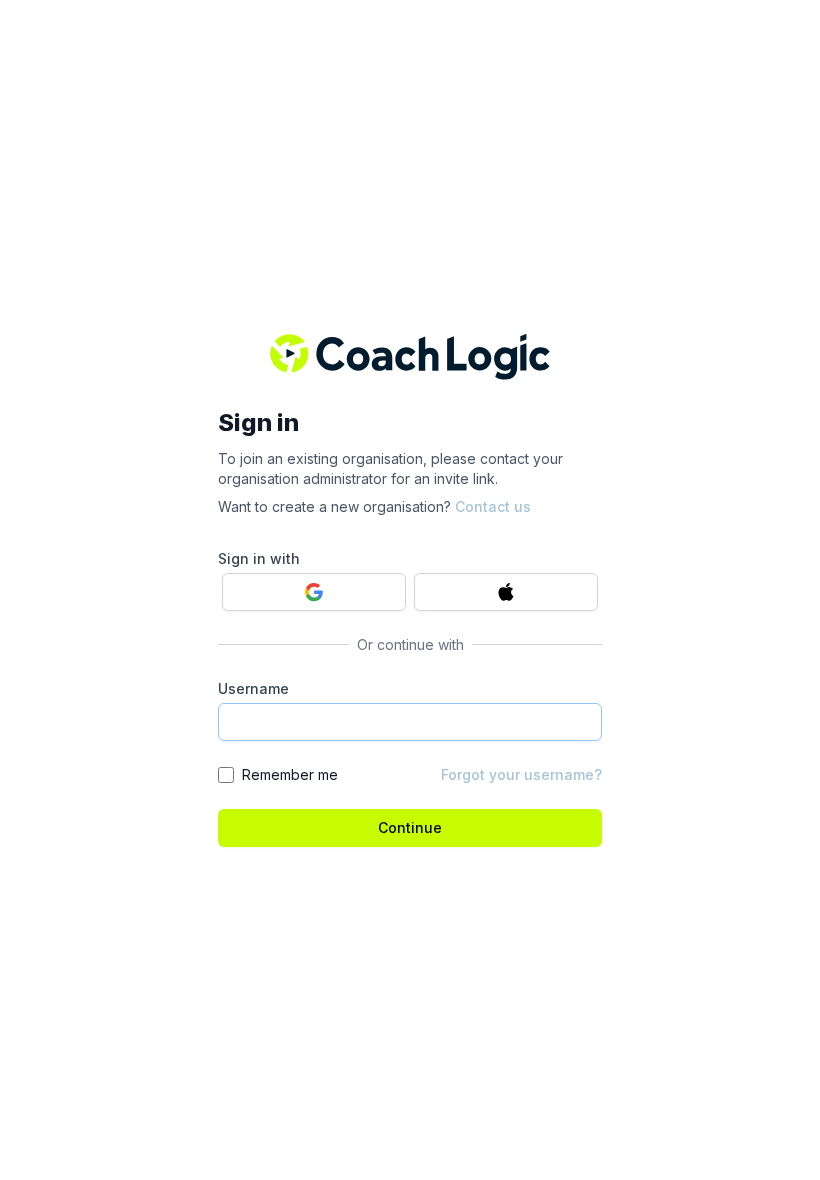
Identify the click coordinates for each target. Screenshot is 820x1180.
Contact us (493, 506)
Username (253, 688)
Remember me (290, 774)
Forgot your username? (521, 774)
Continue (410, 827)
